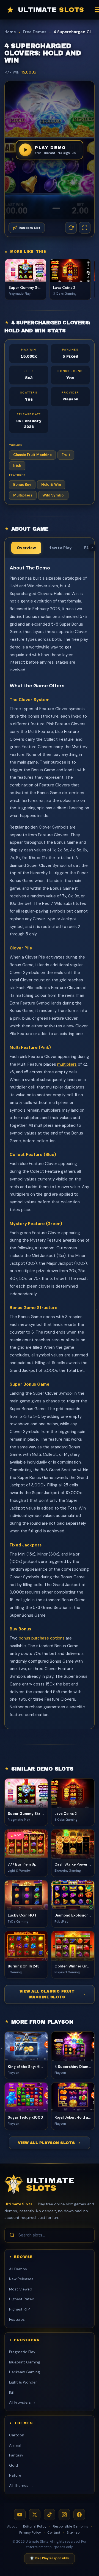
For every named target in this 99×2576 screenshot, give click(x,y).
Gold (13, 2465)
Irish (17, 465)
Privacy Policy (30, 2532)
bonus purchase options (42, 1638)
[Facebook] (79, 2515)
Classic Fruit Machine (32, 455)
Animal (15, 2445)
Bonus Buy (22, 484)
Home (10, 32)
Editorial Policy (35, 2526)
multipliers (67, 1064)
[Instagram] (64, 2515)
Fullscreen (85, 228)
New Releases (21, 2279)
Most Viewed (21, 2289)
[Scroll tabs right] (92, 548)
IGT (12, 2392)
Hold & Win (51, 484)
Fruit (66, 455)
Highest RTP (19, 2309)
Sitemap (73, 2532)
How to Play (60, 548)
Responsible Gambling (71, 2526)
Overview (26, 548)
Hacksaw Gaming (24, 2372)
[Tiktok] (50, 2515)
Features (17, 2320)
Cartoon (17, 2435)
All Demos (18, 2269)
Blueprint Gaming (25, 2362)
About (12, 2526)
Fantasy (16, 2455)
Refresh (71, 228)
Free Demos (35, 32)
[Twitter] (35, 2515)
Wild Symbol (53, 495)
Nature (15, 2475)
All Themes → (21, 2486)
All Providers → (22, 2402)
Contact (54, 2532)
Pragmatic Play (22, 2352)
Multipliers (23, 495)
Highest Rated (22, 2299)
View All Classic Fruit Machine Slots (47, 1994)
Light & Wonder (23, 2382)
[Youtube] (20, 2515)
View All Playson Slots (46, 2143)
